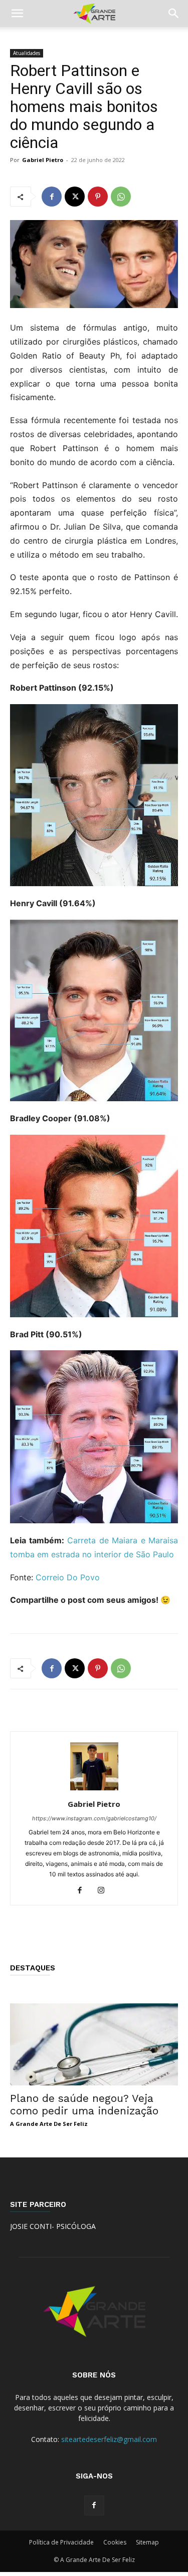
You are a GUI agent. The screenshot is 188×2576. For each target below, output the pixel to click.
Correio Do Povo (68, 1577)
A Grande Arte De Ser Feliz (49, 2124)
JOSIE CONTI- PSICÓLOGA (53, 2226)
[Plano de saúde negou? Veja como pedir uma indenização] (94, 2044)
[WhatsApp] (121, 197)
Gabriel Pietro (43, 160)
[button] (17, 14)
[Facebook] (52, 197)
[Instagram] (105, 1891)
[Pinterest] (98, 197)
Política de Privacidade (61, 2542)
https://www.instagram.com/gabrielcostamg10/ (94, 1818)
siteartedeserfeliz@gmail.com (109, 2439)
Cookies (115, 2542)
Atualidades (27, 53)
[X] (75, 197)
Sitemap (147, 2542)
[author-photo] (94, 1790)
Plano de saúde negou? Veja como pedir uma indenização (84, 2104)
